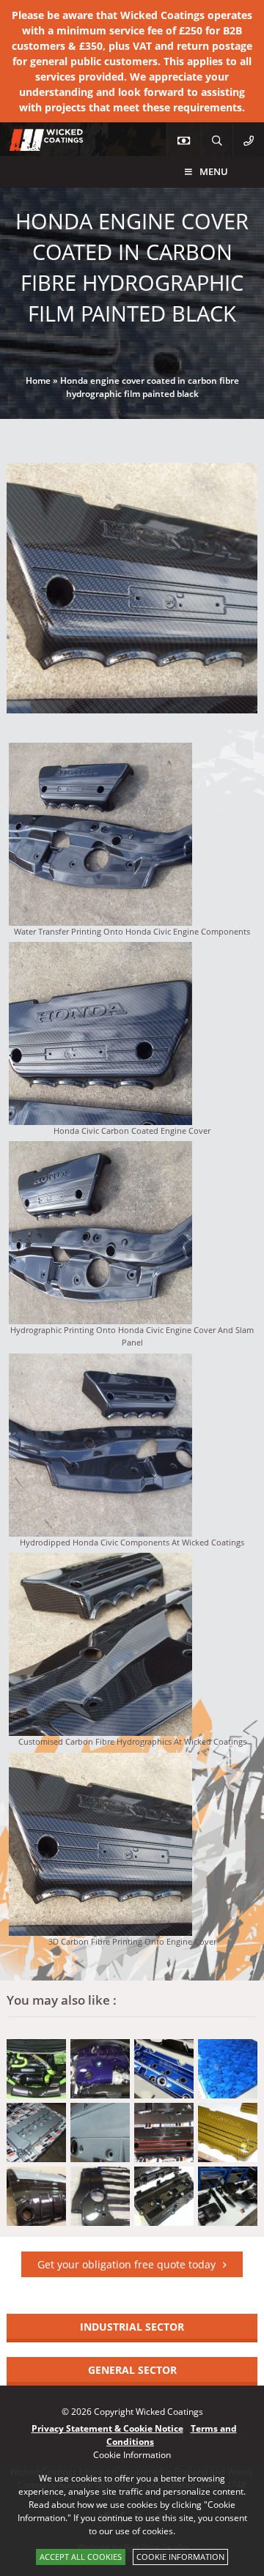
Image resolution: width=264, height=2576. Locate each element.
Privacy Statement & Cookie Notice (107, 2428)
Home (38, 381)
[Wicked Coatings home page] (37, 143)
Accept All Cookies (81, 2557)
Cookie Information (180, 2557)
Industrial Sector (132, 2327)
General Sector (132, 2370)
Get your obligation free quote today (126, 2264)
